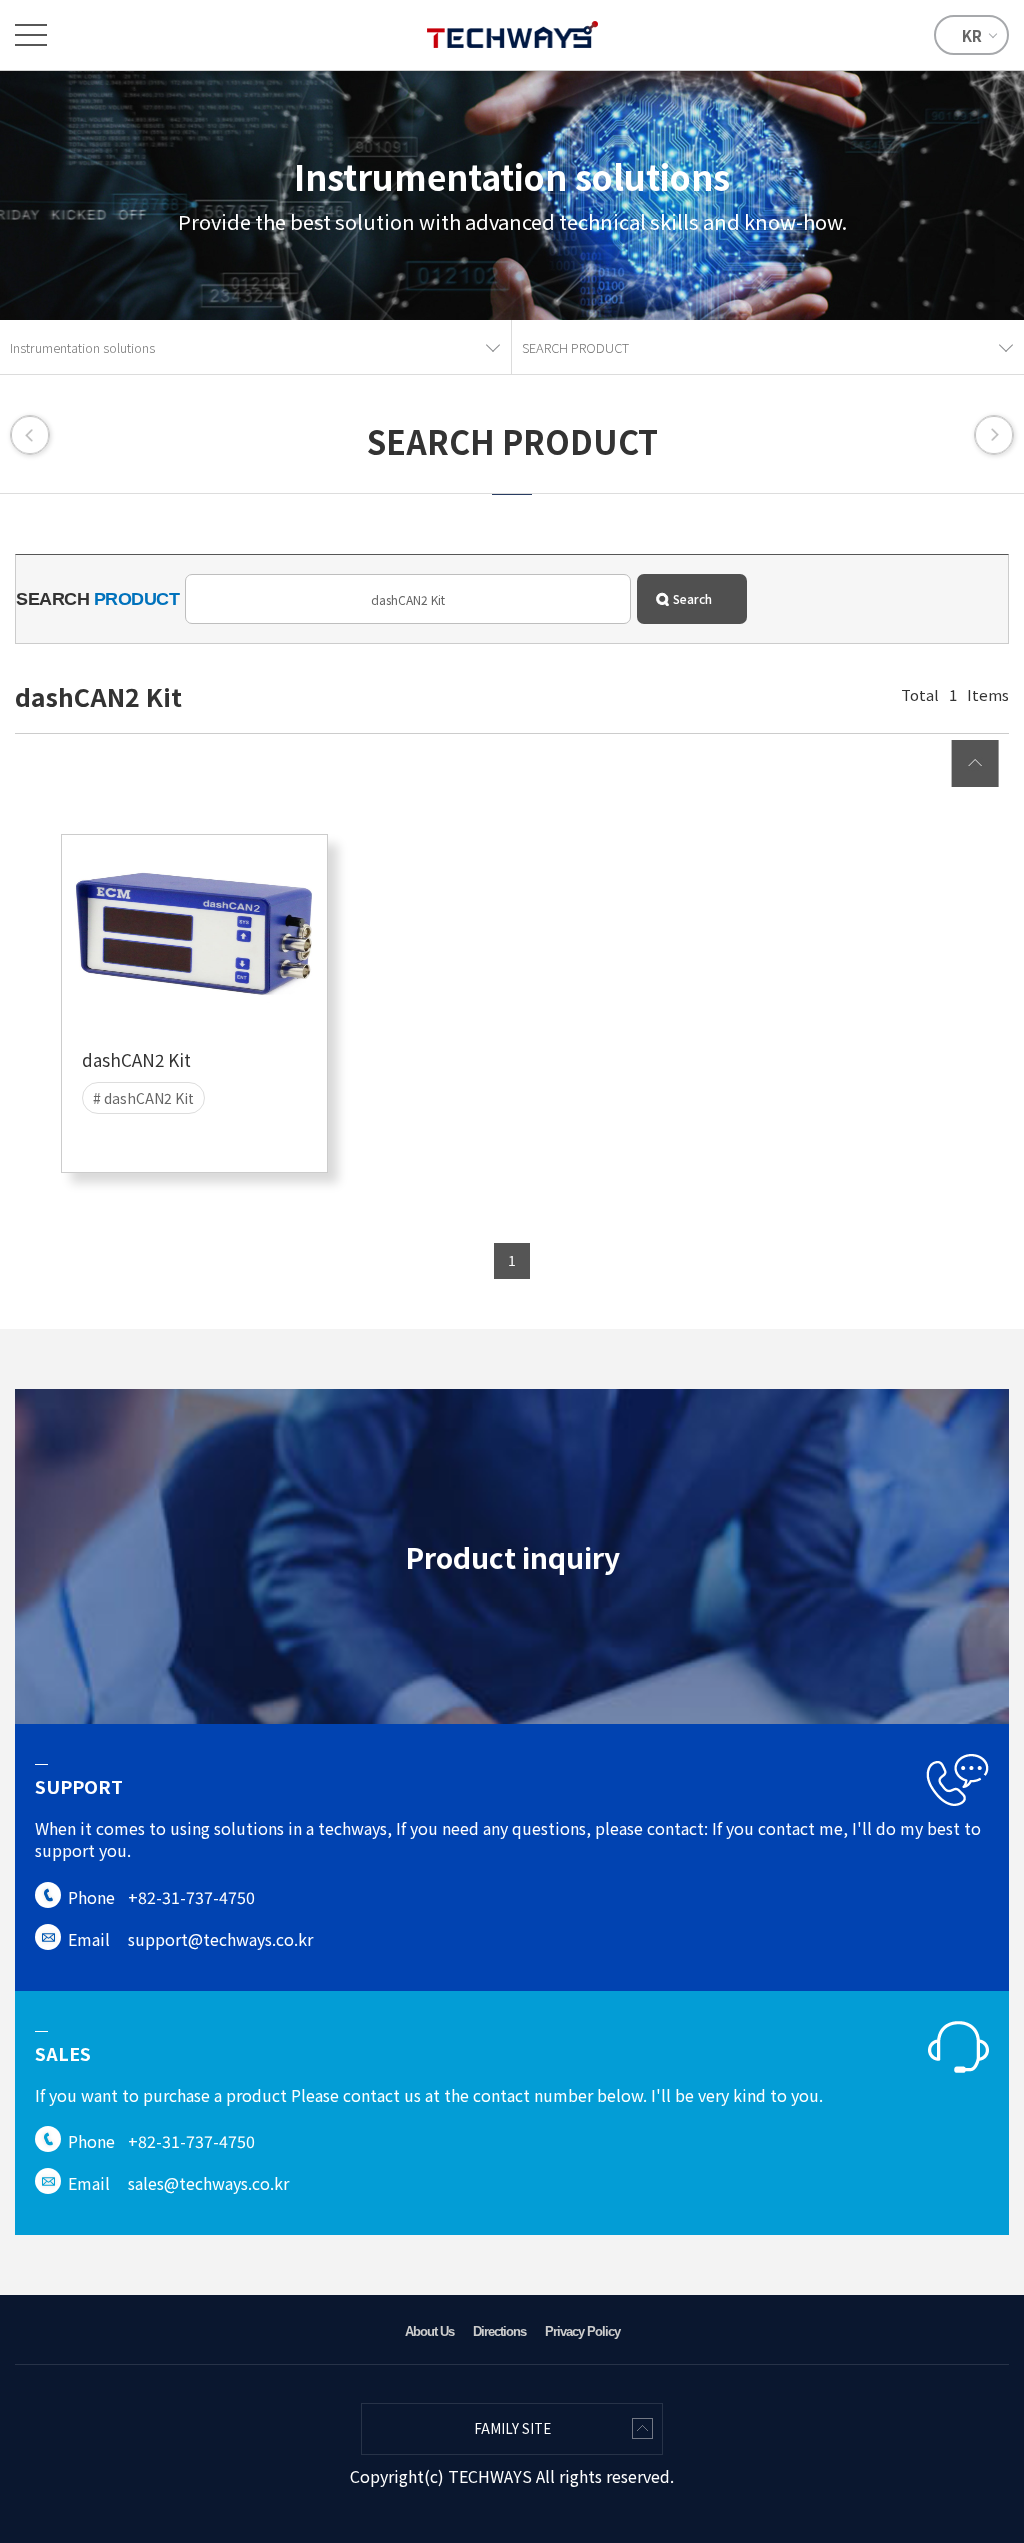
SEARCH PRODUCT (575, 347)
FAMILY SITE (512, 2428)
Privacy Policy (582, 2331)
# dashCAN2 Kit (143, 1098)
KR (972, 35)
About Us (429, 2331)
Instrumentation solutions (82, 347)
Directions (499, 2331)
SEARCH (97, 599)
